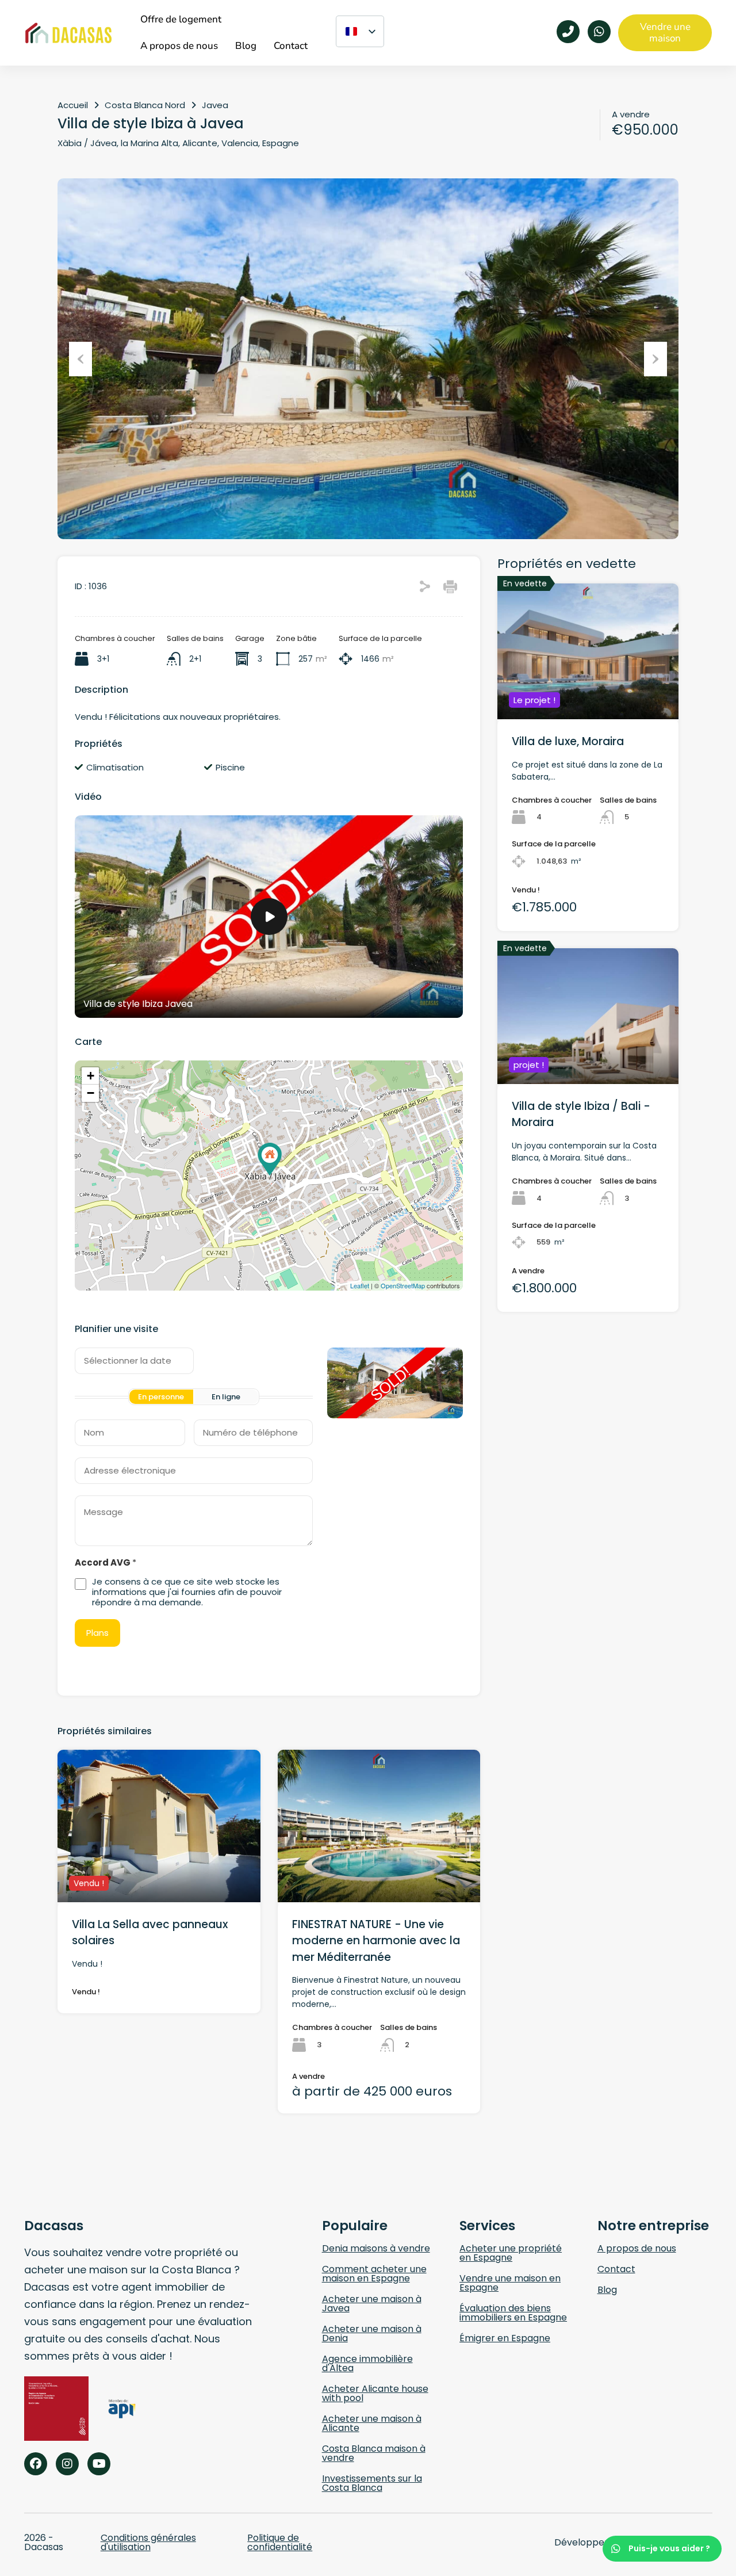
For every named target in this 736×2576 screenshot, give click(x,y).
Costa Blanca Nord (145, 105)
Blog (607, 2290)
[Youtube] (99, 2464)
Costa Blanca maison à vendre (374, 2453)
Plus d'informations (159, 1871)
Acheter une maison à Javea (372, 2304)
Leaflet (360, 1285)
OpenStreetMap (403, 1285)
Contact (616, 2269)
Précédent (80, 359)
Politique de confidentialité (280, 2542)
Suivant (655, 359)
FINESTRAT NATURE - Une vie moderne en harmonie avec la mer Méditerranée (376, 1941)
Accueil (73, 105)
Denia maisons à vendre (376, 2248)
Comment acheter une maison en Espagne (374, 2274)
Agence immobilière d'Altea (367, 2363)
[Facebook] (36, 2464)
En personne (161, 1397)
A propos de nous (637, 2248)
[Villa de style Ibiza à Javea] (270, 1159)
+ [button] (91, 1076)
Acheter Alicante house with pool (375, 2393)
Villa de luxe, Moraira (568, 741)
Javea (215, 105)
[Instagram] (67, 2464)
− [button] (91, 1093)
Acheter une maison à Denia (372, 2333)
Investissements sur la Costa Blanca (372, 2483)
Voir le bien (588, 692)
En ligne (226, 1397)
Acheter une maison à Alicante (372, 2423)
